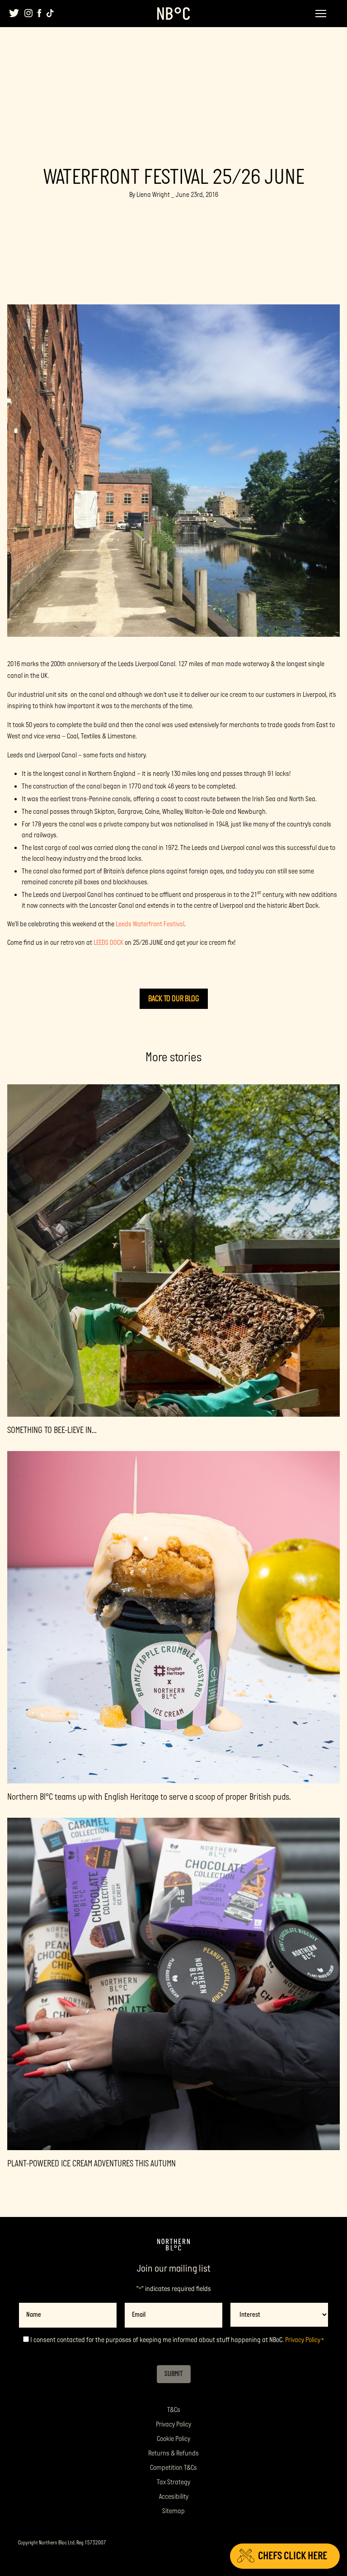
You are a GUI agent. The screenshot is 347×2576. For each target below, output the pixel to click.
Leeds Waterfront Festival (150, 924)
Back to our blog (174, 999)
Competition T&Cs (173, 2468)
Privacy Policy (303, 2340)
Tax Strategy (173, 2482)
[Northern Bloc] (173, 14)
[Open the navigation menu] (321, 14)
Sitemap (173, 2511)
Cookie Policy (173, 2439)
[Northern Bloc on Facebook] (40, 13)
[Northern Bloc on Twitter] (14, 13)
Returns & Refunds (173, 2453)
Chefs (293, 2556)
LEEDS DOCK (108, 943)
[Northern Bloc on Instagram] (28, 13)
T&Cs (174, 2410)
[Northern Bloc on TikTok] (50, 13)
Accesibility (174, 2497)
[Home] (173, 2245)
